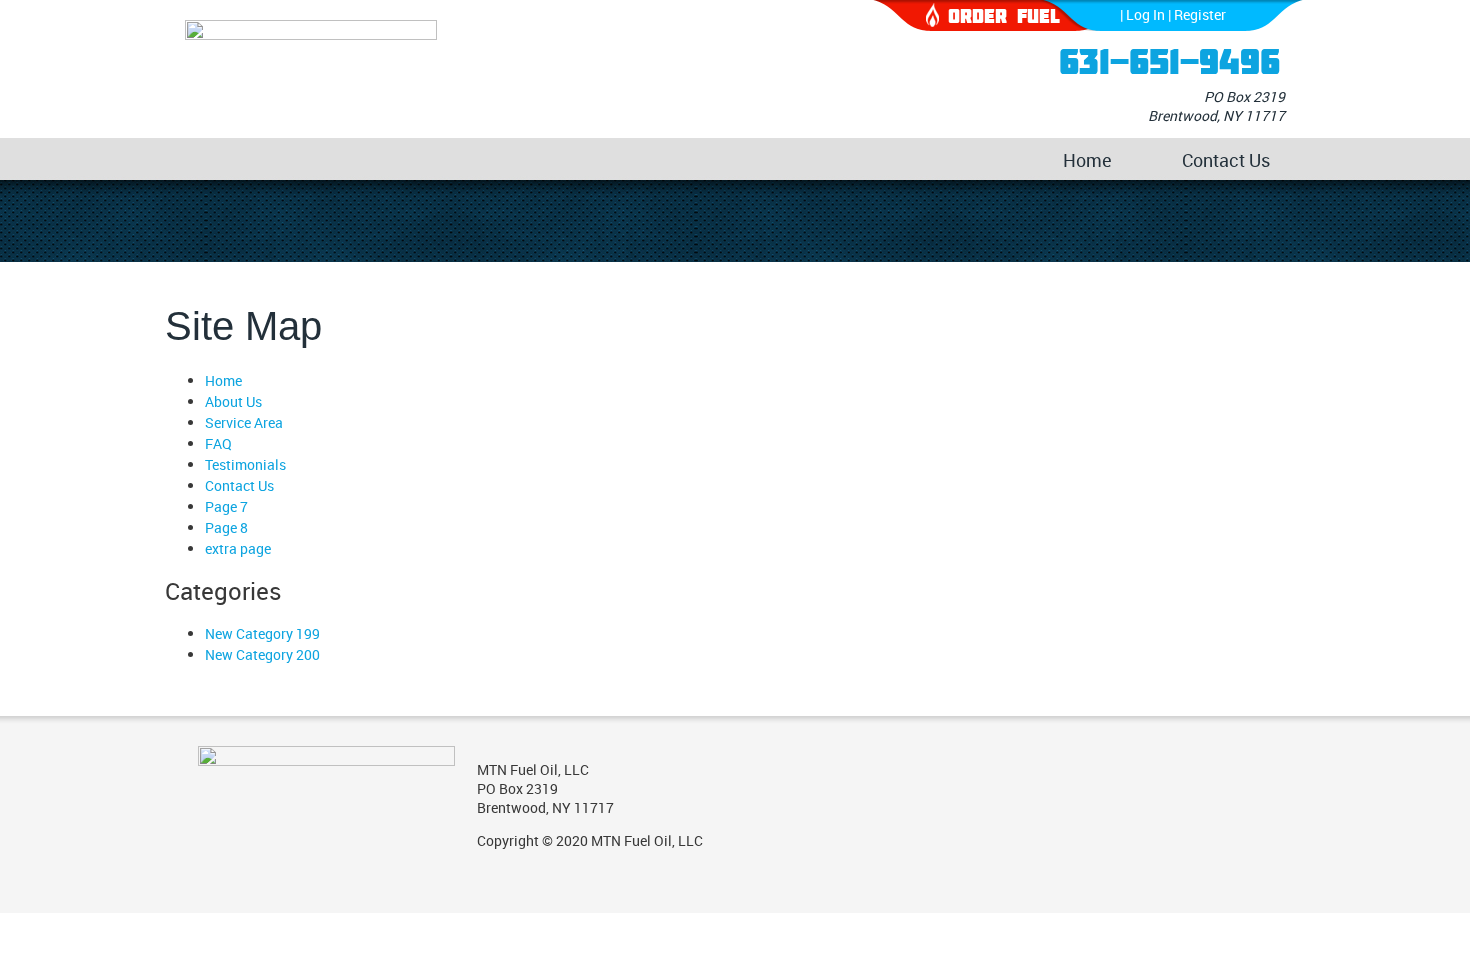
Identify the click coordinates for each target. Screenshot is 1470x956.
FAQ (218, 443)
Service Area (244, 422)
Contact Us (1226, 160)
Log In (1145, 14)
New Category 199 (262, 633)
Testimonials (245, 464)
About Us (233, 401)
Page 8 (226, 527)
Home (1087, 160)
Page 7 (226, 506)
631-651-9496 (1169, 61)
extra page (238, 548)
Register (1200, 14)
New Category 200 (262, 654)
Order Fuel (1004, 15)
